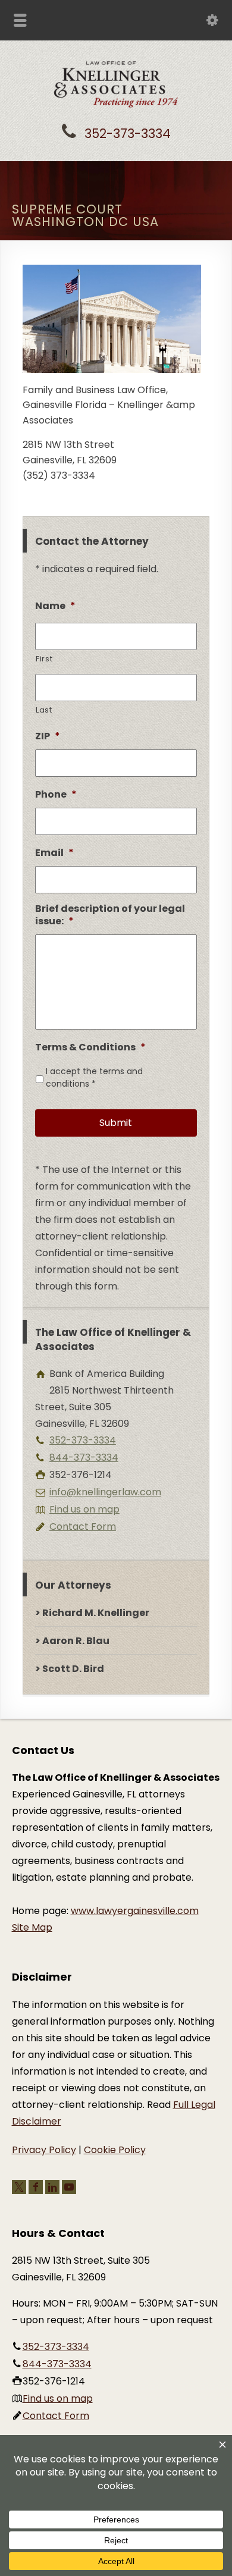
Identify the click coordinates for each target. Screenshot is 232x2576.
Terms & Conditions (90, 1048)
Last (44, 710)
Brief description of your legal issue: (110, 915)
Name (55, 606)
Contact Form (83, 1527)
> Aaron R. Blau (72, 1641)
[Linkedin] (52, 2187)
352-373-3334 (128, 134)
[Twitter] (19, 2187)
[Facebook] (36, 2187)
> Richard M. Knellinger (92, 1613)
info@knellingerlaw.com (105, 1492)
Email (54, 853)
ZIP (48, 737)
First (44, 659)
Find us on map (84, 1509)
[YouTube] (69, 2187)
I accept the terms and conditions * (94, 1077)
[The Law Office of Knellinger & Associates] (116, 106)
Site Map (32, 1927)
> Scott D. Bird (70, 1669)
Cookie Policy (115, 2150)
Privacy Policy (44, 2150)
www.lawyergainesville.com (135, 1911)
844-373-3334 (84, 1458)
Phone (56, 795)
